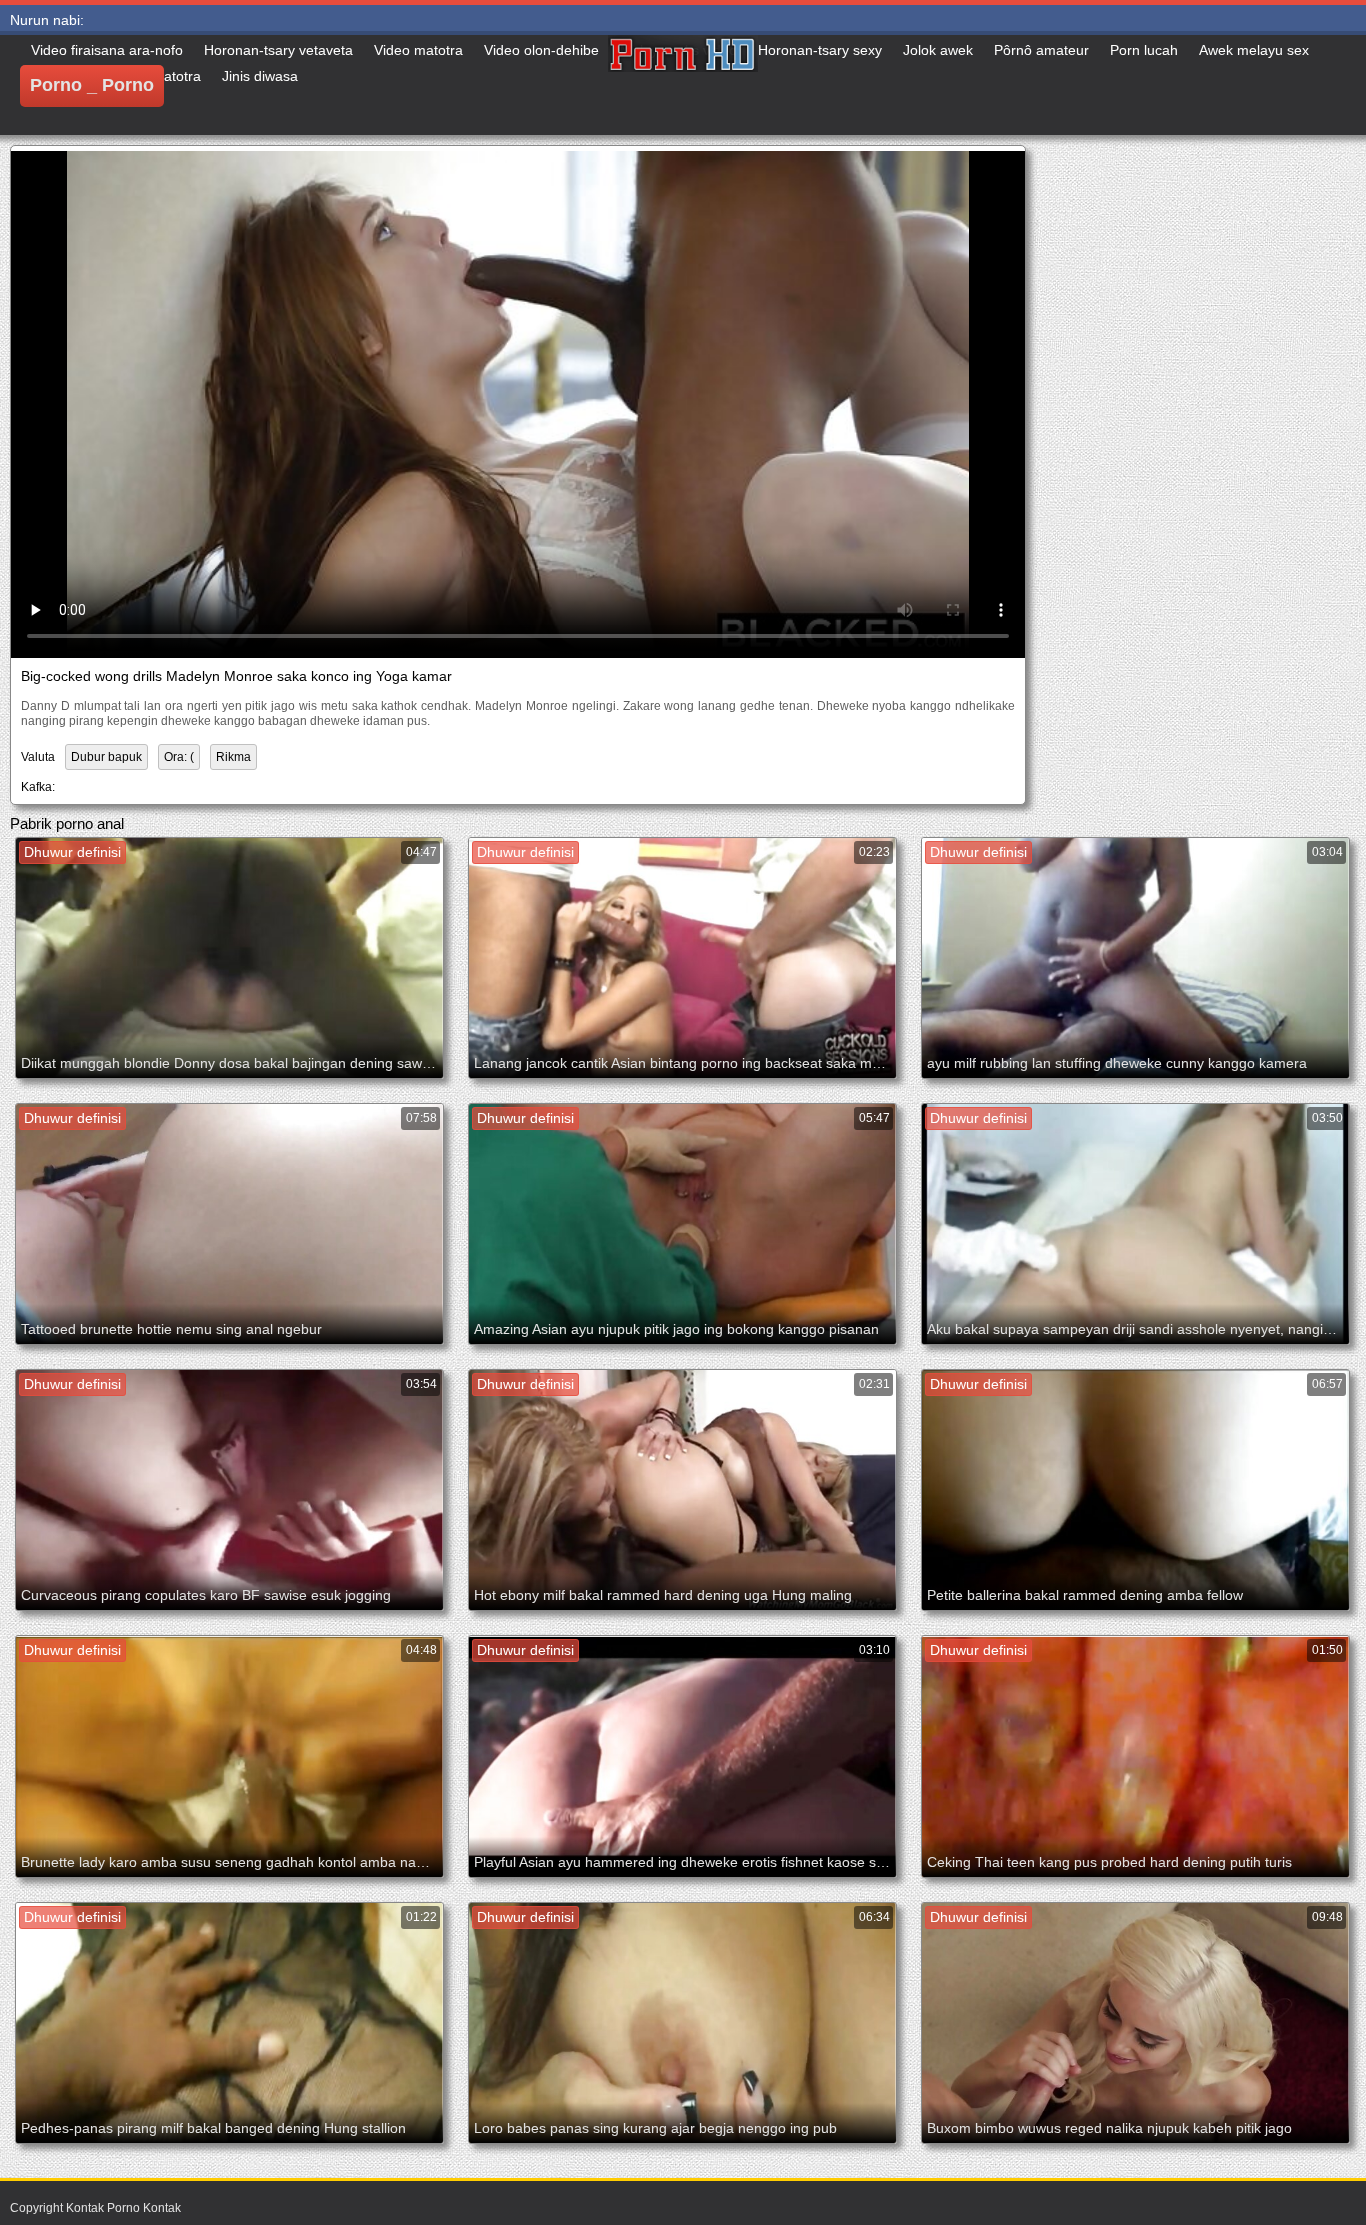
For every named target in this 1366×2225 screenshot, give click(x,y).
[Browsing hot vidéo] (683, 85)
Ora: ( (179, 757)
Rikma (233, 757)
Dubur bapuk (106, 757)
